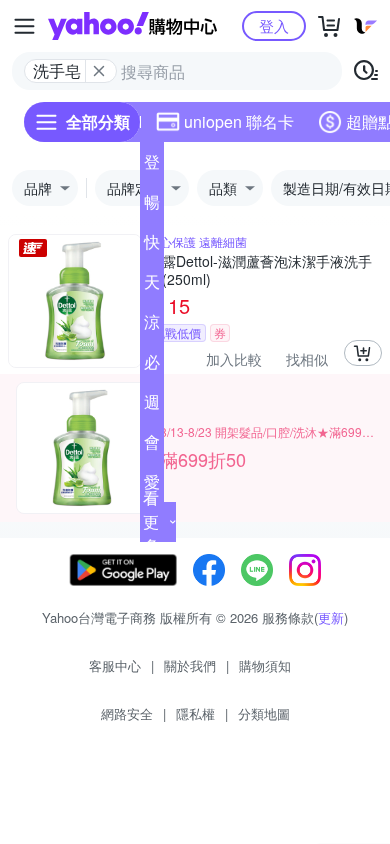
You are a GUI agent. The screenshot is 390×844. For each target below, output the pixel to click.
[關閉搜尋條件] (99, 71)
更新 (331, 617)
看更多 (151, 521)
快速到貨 (152, 246)
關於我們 (190, 665)
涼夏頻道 (152, 326)
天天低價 (152, 286)
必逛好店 (152, 366)
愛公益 (152, 486)
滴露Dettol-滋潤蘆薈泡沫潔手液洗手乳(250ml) (260, 270)
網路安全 (127, 713)
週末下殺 (152, 406)
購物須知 (265, 665)
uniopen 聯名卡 (239, 121)
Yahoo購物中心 (132, 26)
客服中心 (115, 665)
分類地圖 (264, 713)
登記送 (152, 166)
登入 (274, 25)
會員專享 (152, 446)
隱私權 (195, 713)
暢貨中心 (152, 206)
